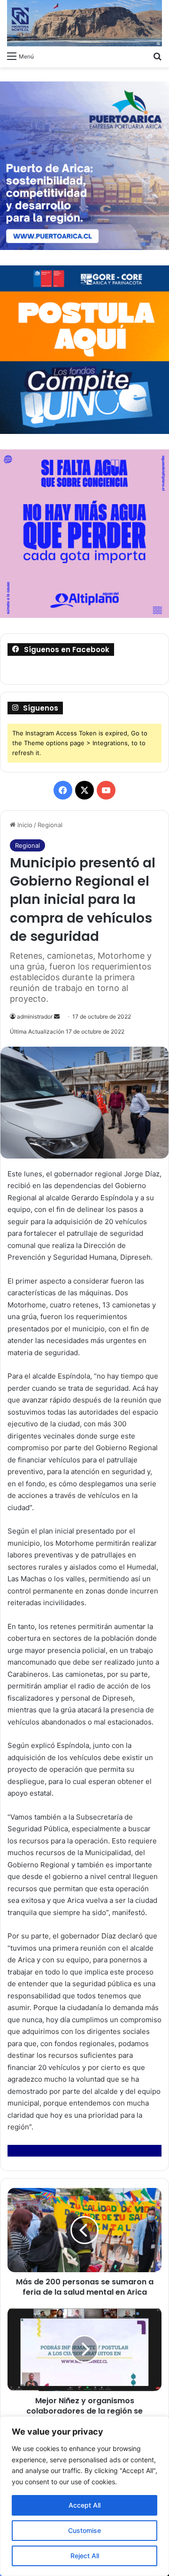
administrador (35, 1016)
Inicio (24, 825)
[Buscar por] (157, 56)
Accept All (84, 2505)
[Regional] (84, 23)
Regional (50, 825)
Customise (84, 2530)
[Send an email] (57, 1016)
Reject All (85, 2556)
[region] (84, 2496)
